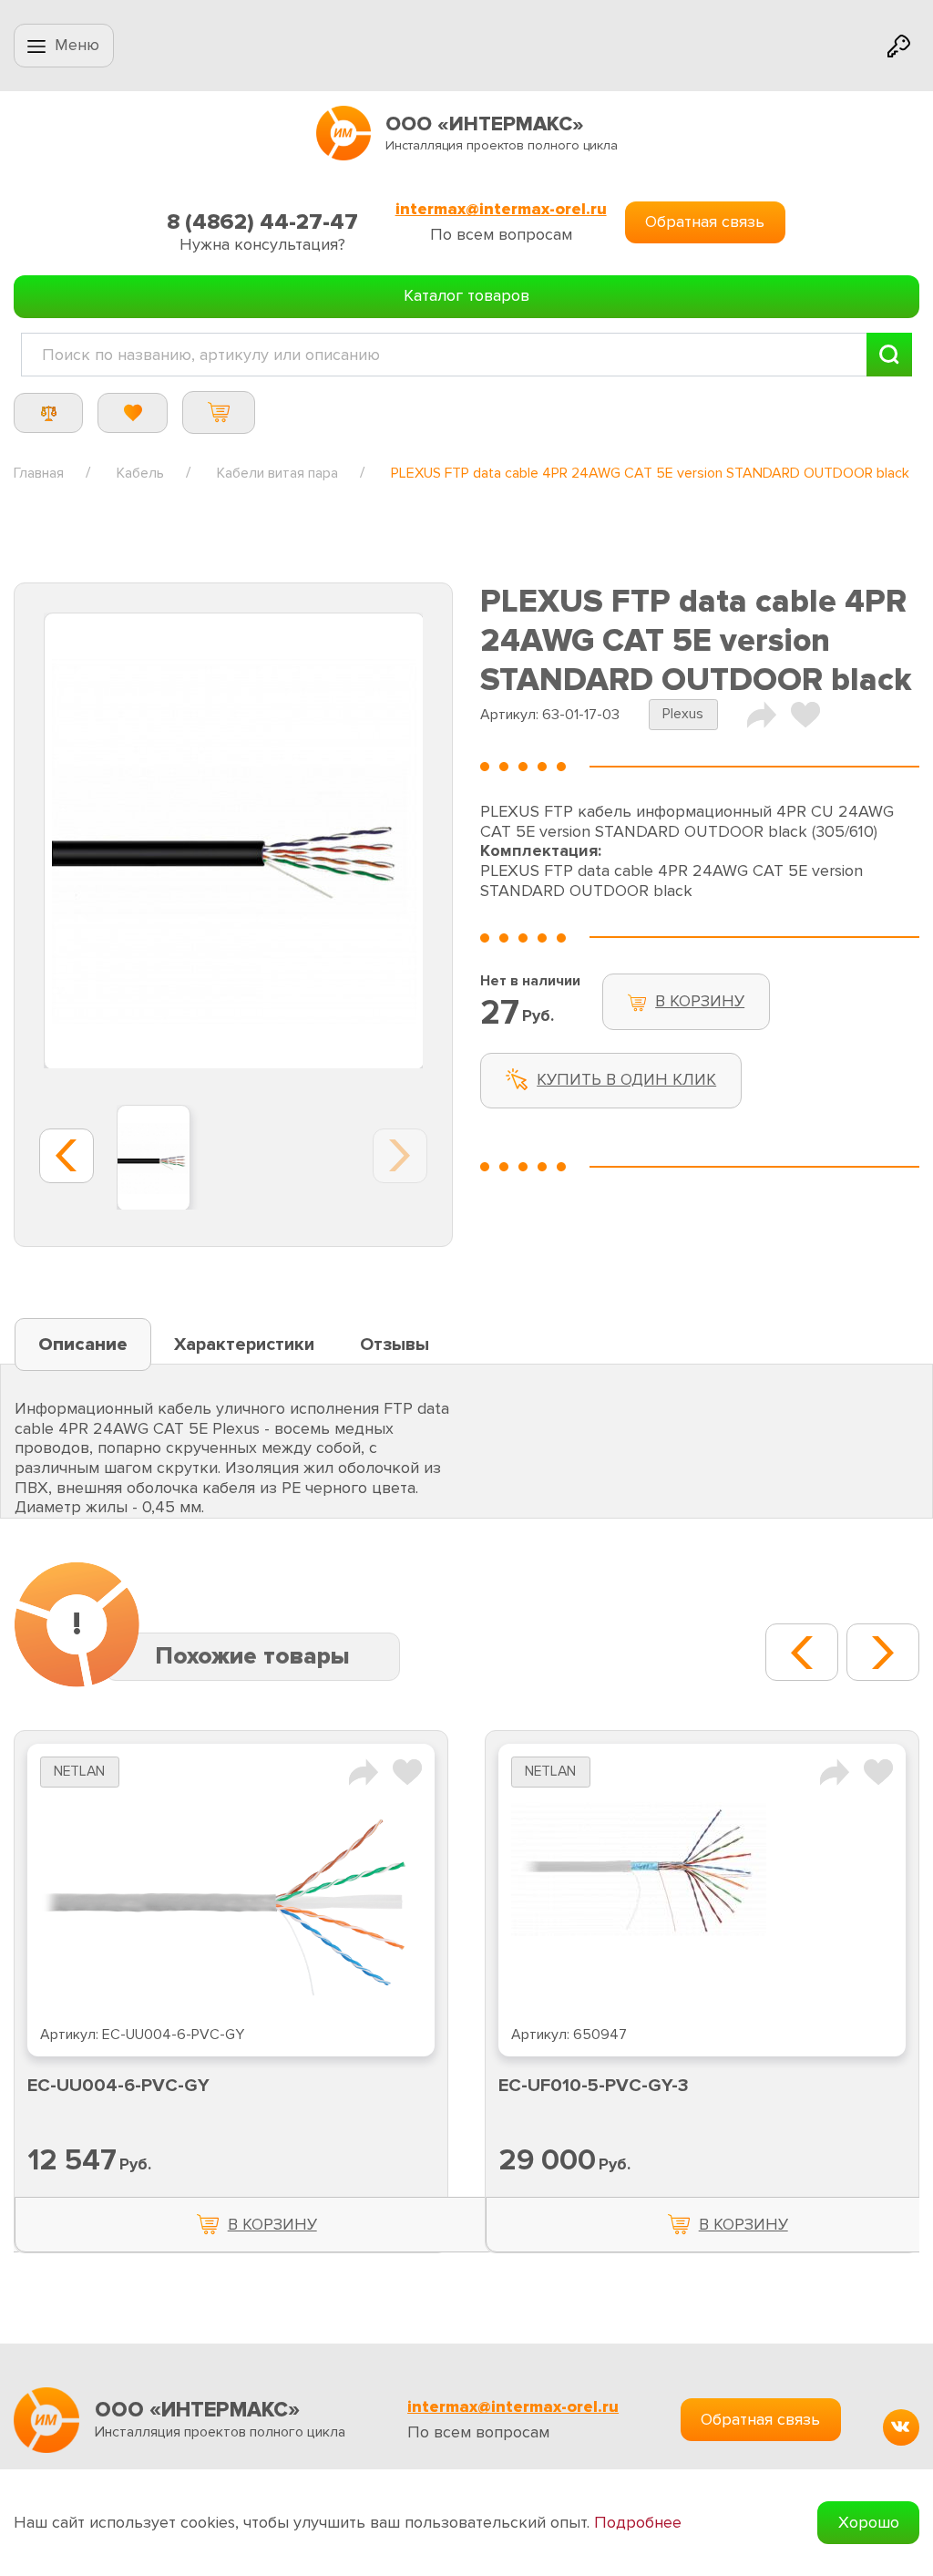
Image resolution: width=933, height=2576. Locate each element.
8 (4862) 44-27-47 (262, 222)
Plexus (683, 714)
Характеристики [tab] (244, 1345)
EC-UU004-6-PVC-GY (118, 2086)
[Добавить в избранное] (407, 1771)
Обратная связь (705, 222)
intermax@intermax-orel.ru (501, 209)
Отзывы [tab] (395, 1345)
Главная (39, 473)
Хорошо (869, 2522)
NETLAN (79, 1772)
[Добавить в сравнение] (364, 1771)
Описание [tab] (83, 1345)
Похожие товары (252, 1656)
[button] (802, 1652)
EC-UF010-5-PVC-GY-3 (594, 2086)
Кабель (140, 473)
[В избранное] (805, 714)
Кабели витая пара (277, 473)
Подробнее (638, 2523)
